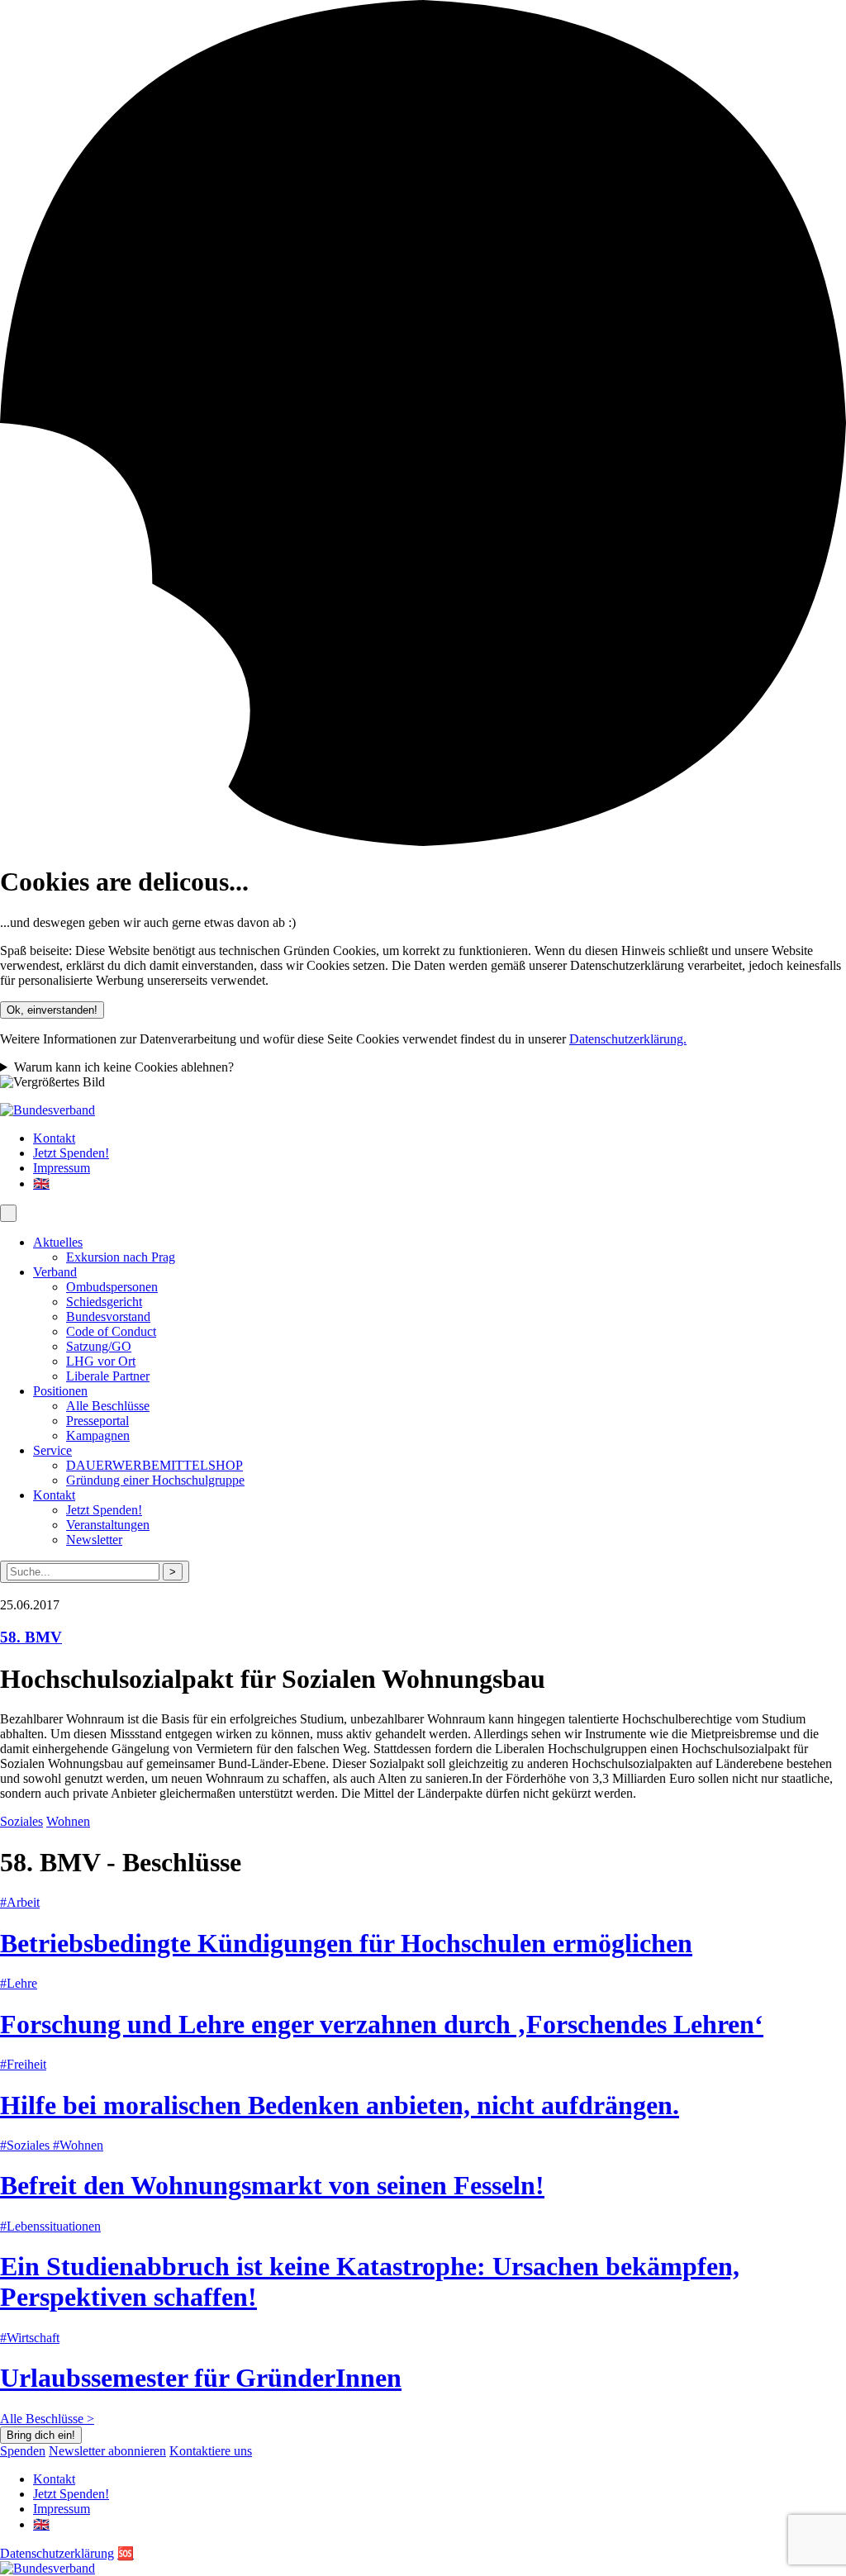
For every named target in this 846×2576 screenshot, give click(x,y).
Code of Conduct (111, 1331)
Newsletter (94, 1540)
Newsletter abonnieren (107, 2451)
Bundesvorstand (108, 1317)
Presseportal (97, 1421)
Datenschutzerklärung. (628, 1039)
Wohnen (68, 1821)
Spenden (23, 2451)
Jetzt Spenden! (71, 1153)
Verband (55, 1272)
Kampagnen (98, 1435)
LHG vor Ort (101, 1361)
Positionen (60, 1391)
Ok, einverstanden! (52, 1010)
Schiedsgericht (104, 1302)
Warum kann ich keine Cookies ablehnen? (124, 1067)
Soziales (21, 1821)
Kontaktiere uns (211, 2451)
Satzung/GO (99, 1346)
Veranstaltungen (108, 1525)
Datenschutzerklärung (57, 2553)
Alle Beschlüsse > (47, 2419)
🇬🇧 (41, 1183)
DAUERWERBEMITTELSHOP (154, 1465)
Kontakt (54, 1138)
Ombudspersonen (112, 1287)
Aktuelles (58, 1242)
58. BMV (31, 1637)
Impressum (62, 1168)
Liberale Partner (108, 1376)
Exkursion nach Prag (121, 1257)
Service (52, 1450)
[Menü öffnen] (8, 1213)
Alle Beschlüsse (108, 1406)
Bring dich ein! (41, 2435)
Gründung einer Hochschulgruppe (155, 1480)
